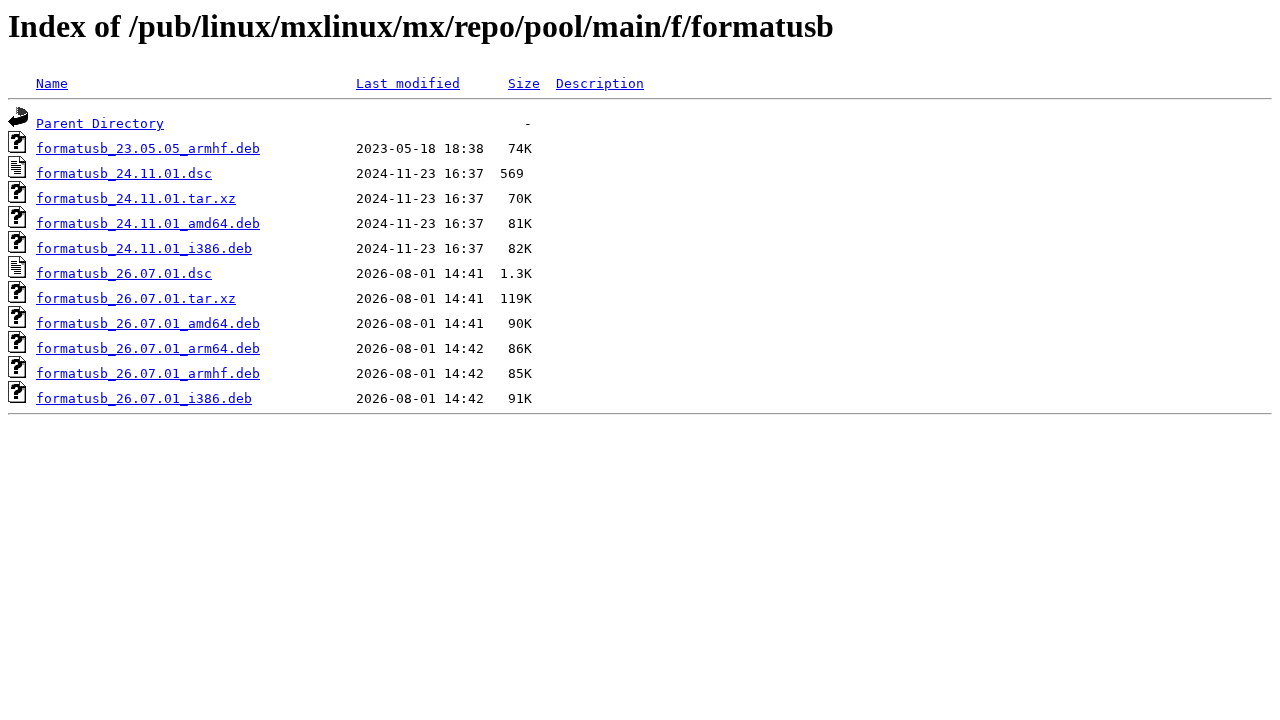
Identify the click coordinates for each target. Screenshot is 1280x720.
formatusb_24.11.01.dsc (124, 173)
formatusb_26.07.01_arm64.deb (148, 348)
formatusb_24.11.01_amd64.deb (148, 223)
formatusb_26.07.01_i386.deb (144, 398)
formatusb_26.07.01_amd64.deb (148, 323)
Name (52, 83)
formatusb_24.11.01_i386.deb (144, 248)
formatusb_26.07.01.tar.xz (136, 298)
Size (524, 83)
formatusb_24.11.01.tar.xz (136, 198)
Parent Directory (100, 123)
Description (600, 83)
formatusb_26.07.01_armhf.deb (148, 373)
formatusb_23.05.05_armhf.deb (148, 148)
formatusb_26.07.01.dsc (124, 273)
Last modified (408, 83)
